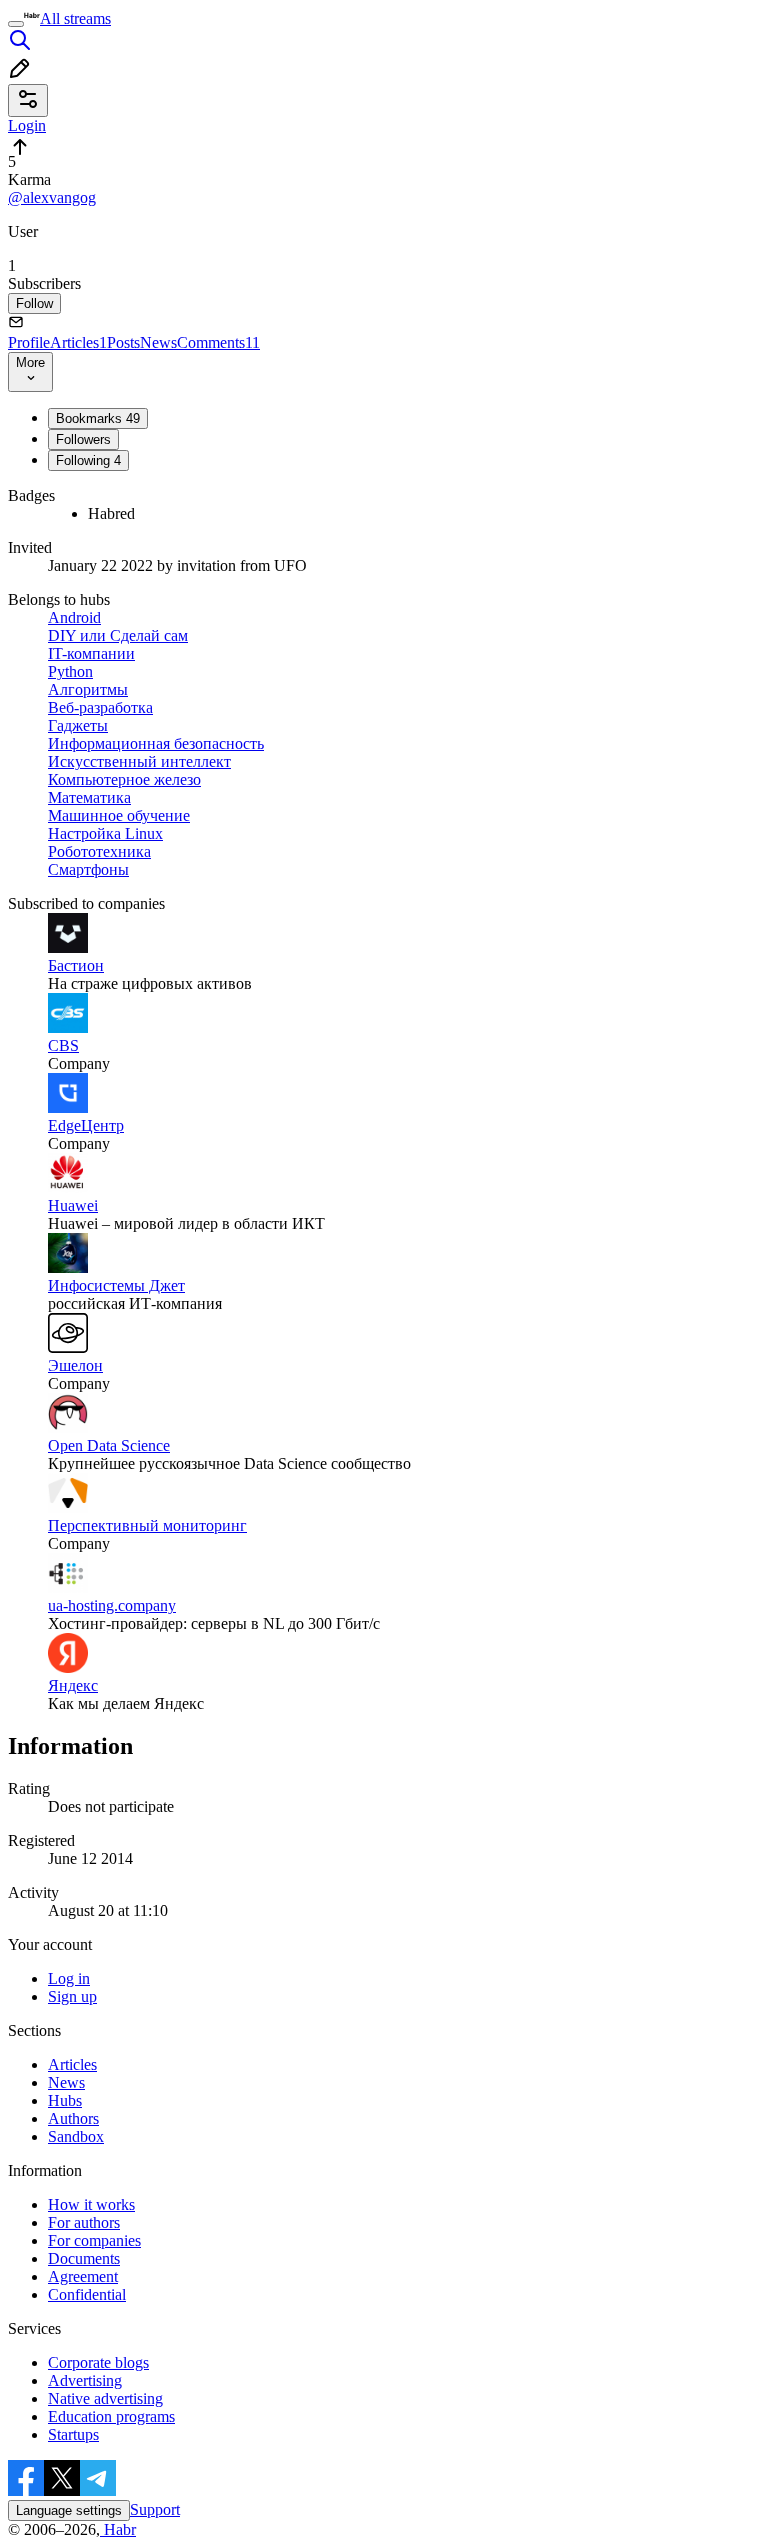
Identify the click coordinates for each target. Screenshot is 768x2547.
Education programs (111, 2416)
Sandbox (76, 2136)
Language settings (69, 2510)
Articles (78, 342)
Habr (118, 2529)
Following (88, 460)
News (158, 342)
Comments (218, 342)
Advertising (85, 2380)
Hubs (65, 2100)
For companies (94, 2240)
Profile (29, 342)
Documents (84, 2258)
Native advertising (105, 2398)
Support (155, 2509)
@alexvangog (52, 197)
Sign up (72, 1996)
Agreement (83, 2276)
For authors (84, 2222)
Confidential (87, 2294)
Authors (73, 2118)
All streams (75, 18)
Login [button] (27, 125)
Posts (123, 342)
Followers (83, 439)
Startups (73, 2434)
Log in (69, 1978)
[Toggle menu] (16, 24)
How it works (91, 2204)
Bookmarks (98, 418)
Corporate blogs (98, 2362)
